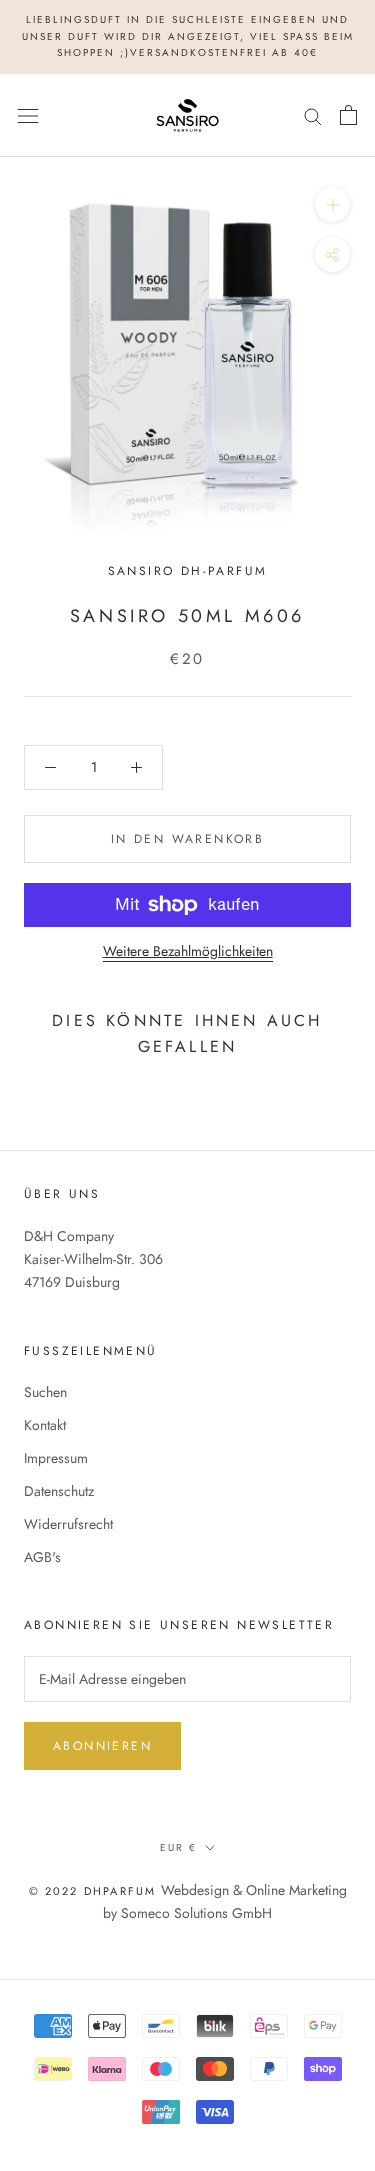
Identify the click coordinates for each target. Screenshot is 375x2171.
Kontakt (45, 1425)
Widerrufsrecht (68, 1524)
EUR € (178, 1847)
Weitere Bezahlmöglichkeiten (188, 951)
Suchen (45, 1392)
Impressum (56, 1458)
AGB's (42, 1557)
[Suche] (313, 114)
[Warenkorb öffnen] (348, 115)
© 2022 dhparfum (93, 1891)
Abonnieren (102, 1746)
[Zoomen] (332, 204)
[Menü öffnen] (28, 115)
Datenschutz (59, 1491)
